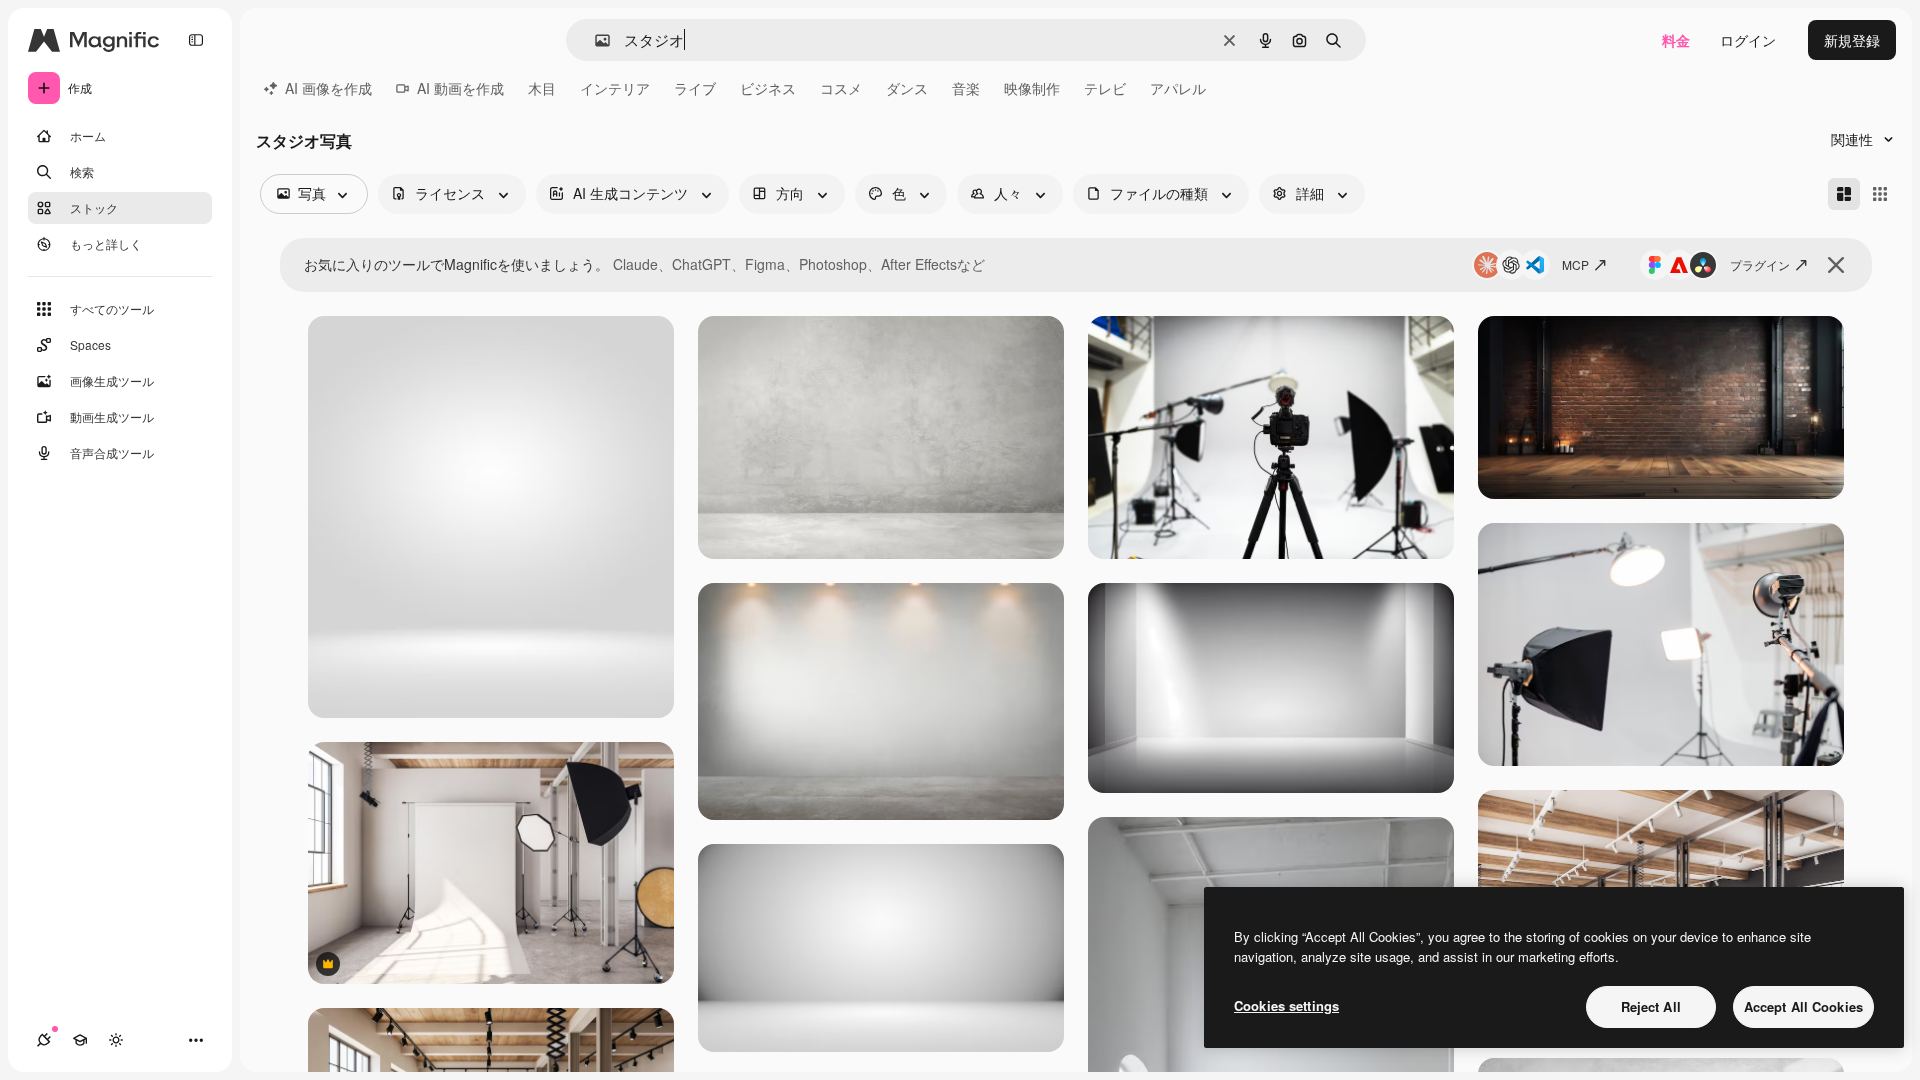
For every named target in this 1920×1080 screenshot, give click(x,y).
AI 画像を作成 (328, 88)
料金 (1676, 40)
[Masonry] (1844, 194)
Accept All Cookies (1803, 1006)
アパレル (1178, 88)
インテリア (615, 88)
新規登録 (1852, 40)
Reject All (1651, 1006)
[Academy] (80, 1040)
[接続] (44, 1040)
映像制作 (1032, 88)
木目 (542, 88)
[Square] (1880, 194)
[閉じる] (1836, 265)
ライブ (695, 88)
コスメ (841, 88)
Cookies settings (1286, 1005)
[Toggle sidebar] (196, 40)
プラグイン (1760, 264)
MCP (1575, 264)
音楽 (966, 88)
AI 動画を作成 (460, 88)
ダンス (907, 88)
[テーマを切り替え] (116, 1040)
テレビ (1105, 88)
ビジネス (768, 88)
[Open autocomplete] (594, 40)
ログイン (1748, 40)
